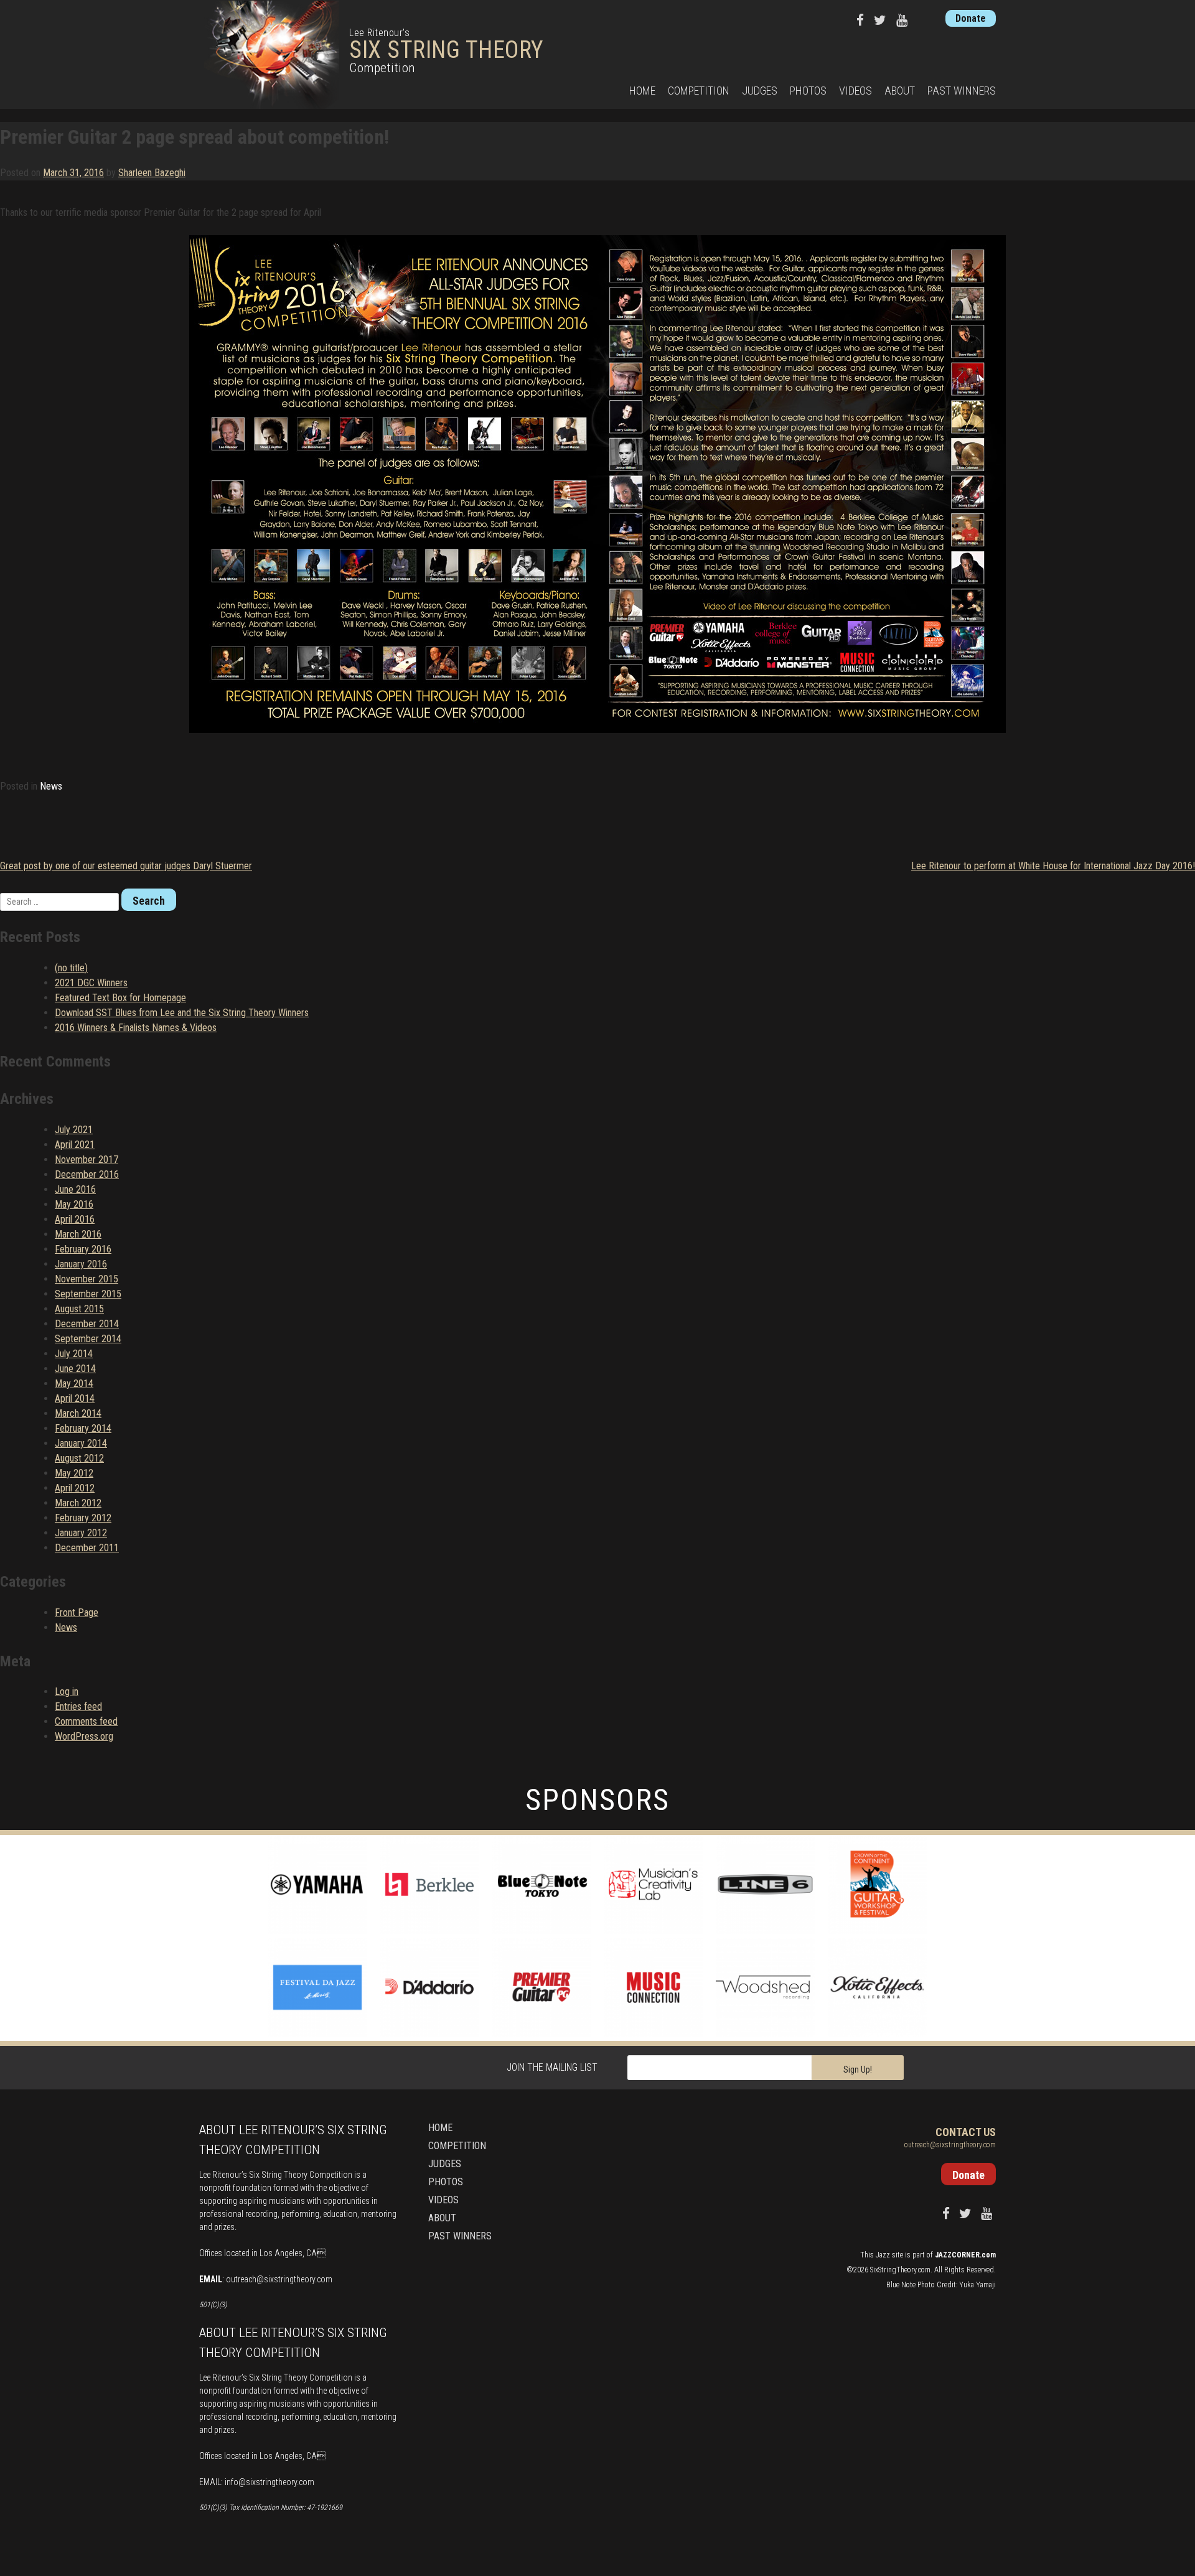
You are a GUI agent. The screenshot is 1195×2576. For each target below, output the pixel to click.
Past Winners (962, 91)
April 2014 (75, 1398)
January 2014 (81, 1443)
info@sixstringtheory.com (269, 2482)
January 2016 (81, 1264)
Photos (808, 91)
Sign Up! (858, 2070)
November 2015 (87, 1279)
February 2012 (83, 1518)
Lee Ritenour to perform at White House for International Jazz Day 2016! (1053, 866)
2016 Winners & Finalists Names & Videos (136, 1028)
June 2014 (75, 1369)
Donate (971, 18)
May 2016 (74, 1204)
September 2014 (88, 1339)
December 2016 (87, 1174)
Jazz (883, 2255)
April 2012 (75, 1488)
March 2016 (78, 1234)
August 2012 (79, 1458)
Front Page (77, 1612)
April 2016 (75, 1219)
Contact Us (966, 2132)
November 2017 (87, 1160)
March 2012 (78, 1503)
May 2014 (74, 1384)
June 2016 (75, 1189)
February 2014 (83, 1428)
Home (642, 91)
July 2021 (74, 1130)
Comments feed (86, 1721)
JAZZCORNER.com (965, 2255)
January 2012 (81, 1533)
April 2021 (75, 1145)
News (51, 786)
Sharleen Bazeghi (152, 173)
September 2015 (88, 1294)
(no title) (71, 968)
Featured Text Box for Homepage (120, 998)
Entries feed (78, 1706)
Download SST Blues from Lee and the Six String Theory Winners (182, 1013)
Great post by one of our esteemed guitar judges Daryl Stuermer (126, 866)
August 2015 (79, 1309)
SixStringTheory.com (900, 2270)
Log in (67, 1692)
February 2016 (83, 1249)
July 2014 (74, 1354)
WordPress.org (84, 1736)
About (900, 91)
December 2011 (87, 1548)
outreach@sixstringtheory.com (279, 2279)
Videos (855, 91)
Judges (760, 91)
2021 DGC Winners (91, 983)
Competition (699, 91)
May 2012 (74, 1473)
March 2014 (78, 1413)
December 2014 (87, 1324)
